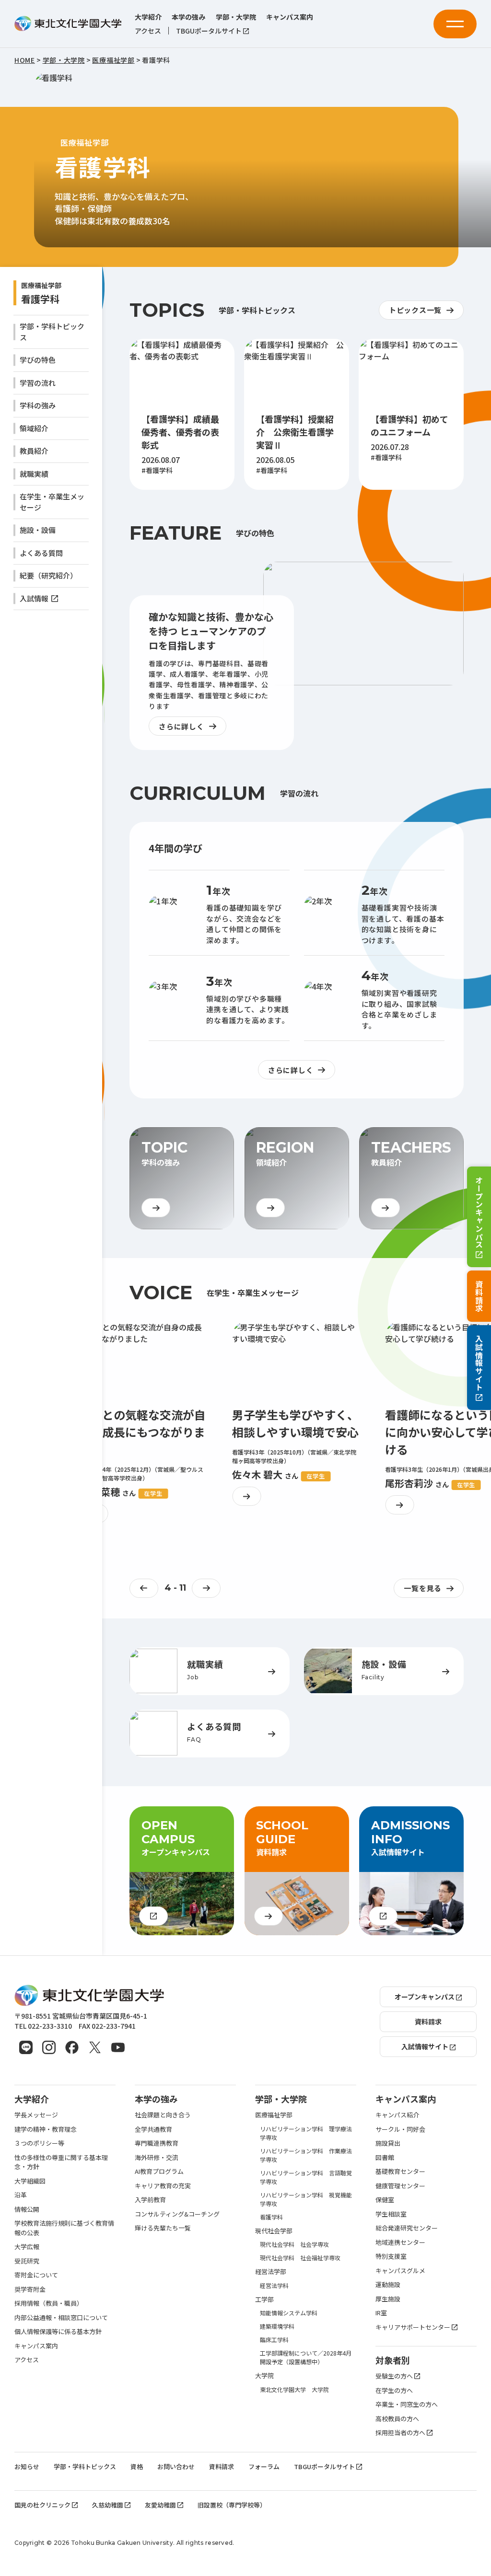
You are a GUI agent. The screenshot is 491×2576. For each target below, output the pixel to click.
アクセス (148, 31)
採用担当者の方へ (400, 2432)
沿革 (21, 2195)
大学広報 (27, 2247)
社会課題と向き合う (163, 2115)
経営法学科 (274, 2285)
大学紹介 (148, 17)
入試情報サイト (479, 1363)
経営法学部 (271, 2271)
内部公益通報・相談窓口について (61, 2317)
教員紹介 (34, 451)
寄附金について (36, 2275)
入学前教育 (150, 2200)
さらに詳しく (181, 726)
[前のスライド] (144, 1588)
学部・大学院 (236, 17)
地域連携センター (400, 2242)
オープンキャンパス (479, 1212)
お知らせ (27, 2466)
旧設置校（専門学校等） (232, 2505)
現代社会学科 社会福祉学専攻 (300, 2258)
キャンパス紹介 (397, 2115)
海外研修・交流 (157, 2157)
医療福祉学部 (274, 2115)
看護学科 (40, 299)
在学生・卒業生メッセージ (52, 502)
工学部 (264, 2299)
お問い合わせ (176, 2466)
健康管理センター (400, 2186)
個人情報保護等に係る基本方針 (58, 2331)
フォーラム (264, 2466)
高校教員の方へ (397, 2419)
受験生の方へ (394, 2376)
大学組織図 (30, 2181)
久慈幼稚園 (108, 2505)
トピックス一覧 (415, 310)
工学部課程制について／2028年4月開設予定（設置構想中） (306, 2357)
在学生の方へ (394, 2390)
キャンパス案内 (290, 17)
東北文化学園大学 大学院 (294, 2389)
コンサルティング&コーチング (177, 2214)
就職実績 (34, 474)
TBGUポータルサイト (209, 31)
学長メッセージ (36, 2115)
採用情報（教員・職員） (49, 2303)
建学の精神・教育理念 (46, 2129)
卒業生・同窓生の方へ (407, 2404)
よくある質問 (41, 553)
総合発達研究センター (407, 2228)
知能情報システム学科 (289, 2313)
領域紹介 (34, 428)
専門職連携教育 (157, 2143)
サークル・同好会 (400, 2129)
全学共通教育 (153, 2129)
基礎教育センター (400, 2171)
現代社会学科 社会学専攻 (294, 2244)
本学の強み (188, 17)
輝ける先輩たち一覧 (163, 2228)
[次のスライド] (206, 1588)
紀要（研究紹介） (48, 575)
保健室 (385, 2200)
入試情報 (34, 598)
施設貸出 (388, 2143)
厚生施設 (388, 2299)
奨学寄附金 (30, 2289)
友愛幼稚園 (160, 2505)
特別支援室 (391, 2256)
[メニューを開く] (455, 24)
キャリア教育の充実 (163, 2186)
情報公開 (27, 2209)
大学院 (264, 2375)
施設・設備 (38, 530)
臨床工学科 (274, 2339)
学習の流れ (38, 383)
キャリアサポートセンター (413, 2327)
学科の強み (38, 405)
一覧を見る (423, 1588)
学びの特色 (38, 360)
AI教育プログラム (159, 2171)
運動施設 (388, 2284)
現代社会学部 (274, 2231)
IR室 (381, 2313)
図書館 (385, 2157)
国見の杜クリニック (42, 2505)
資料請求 (479, 1296)
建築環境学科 (277, 2326)
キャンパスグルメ (400, 2270)
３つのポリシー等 (39, 2143)
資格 (137, 2466)
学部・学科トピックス (52, 332)
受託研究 (27, 2261)
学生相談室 (391, 2214)
